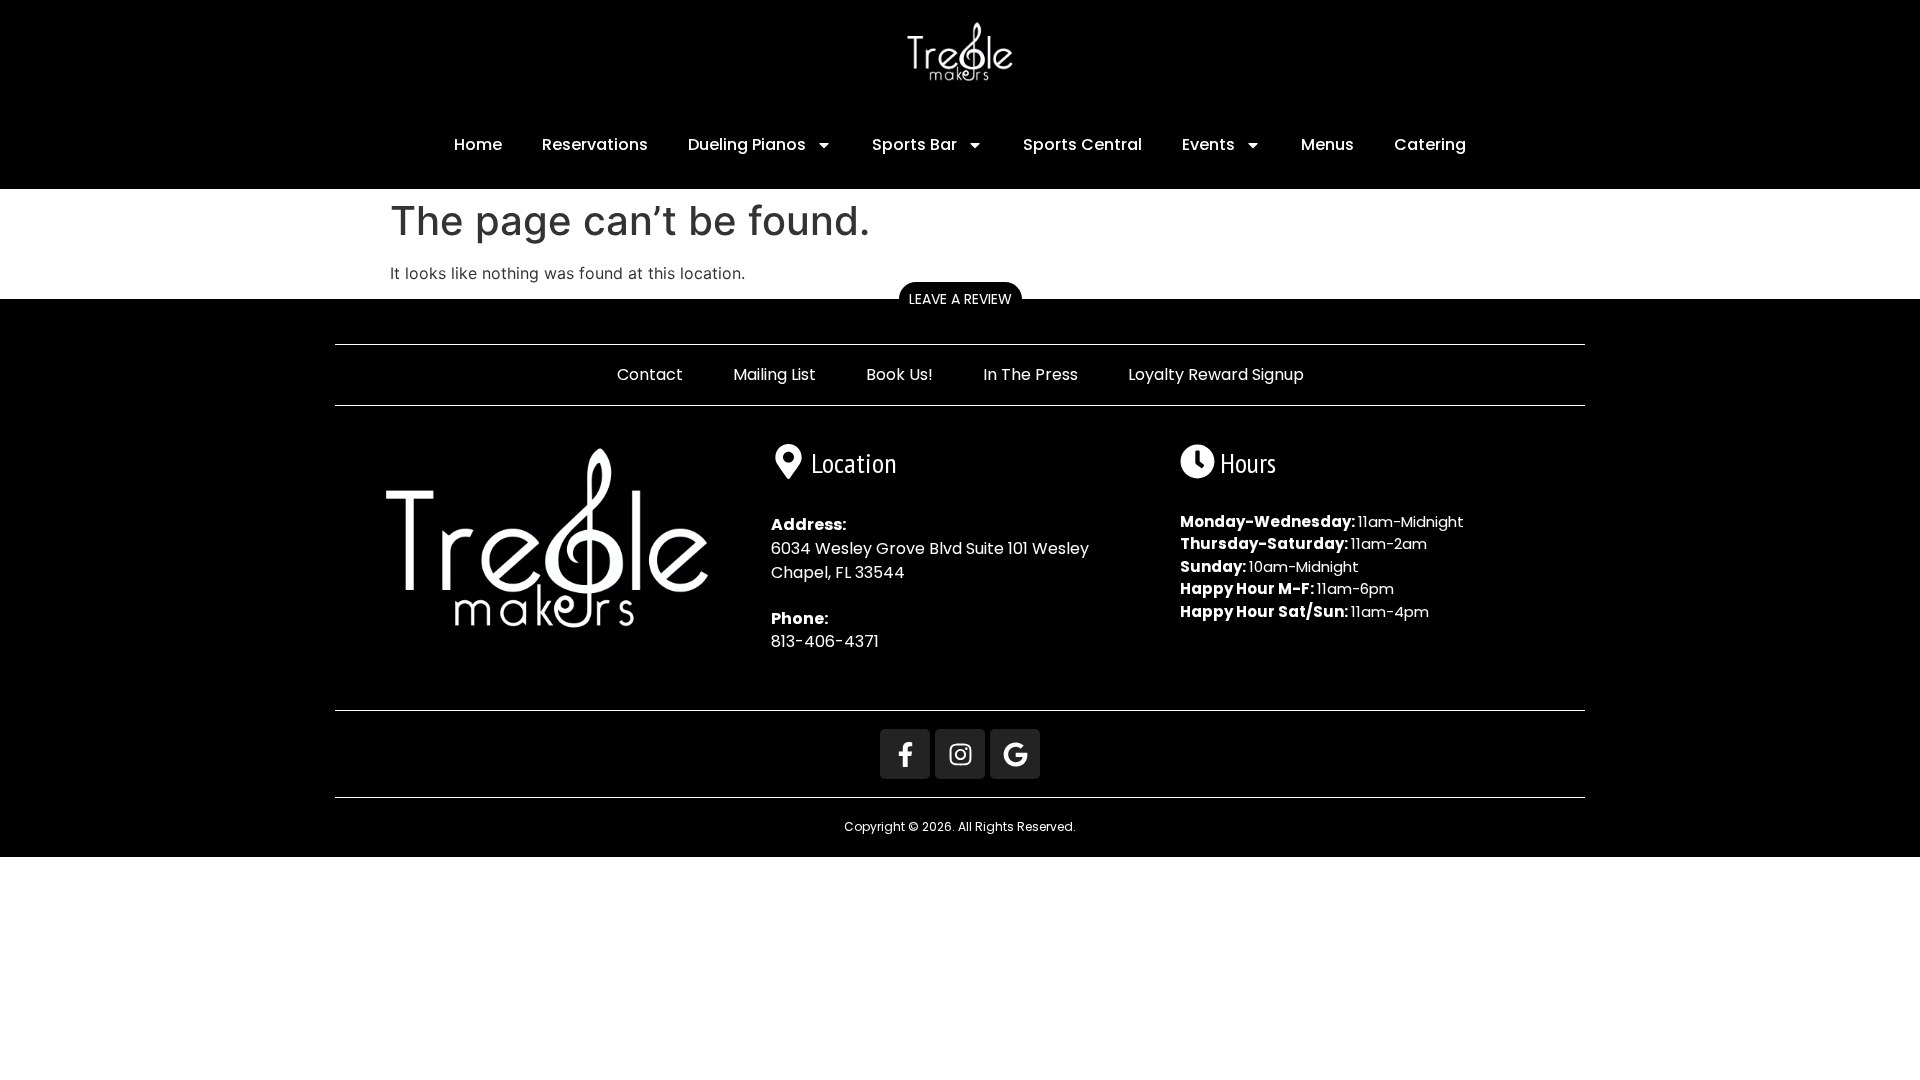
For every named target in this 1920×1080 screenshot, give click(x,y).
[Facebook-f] (905, 754)
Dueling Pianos (747, 144)
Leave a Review (960, 299)
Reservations (595, 144)
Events (1208, 144)
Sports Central (1082, 144)
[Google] (1015, 754)
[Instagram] (960, 754)
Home (478, 144)
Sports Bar (914, 144)
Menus (1327, 144)
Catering (1430, 144)
